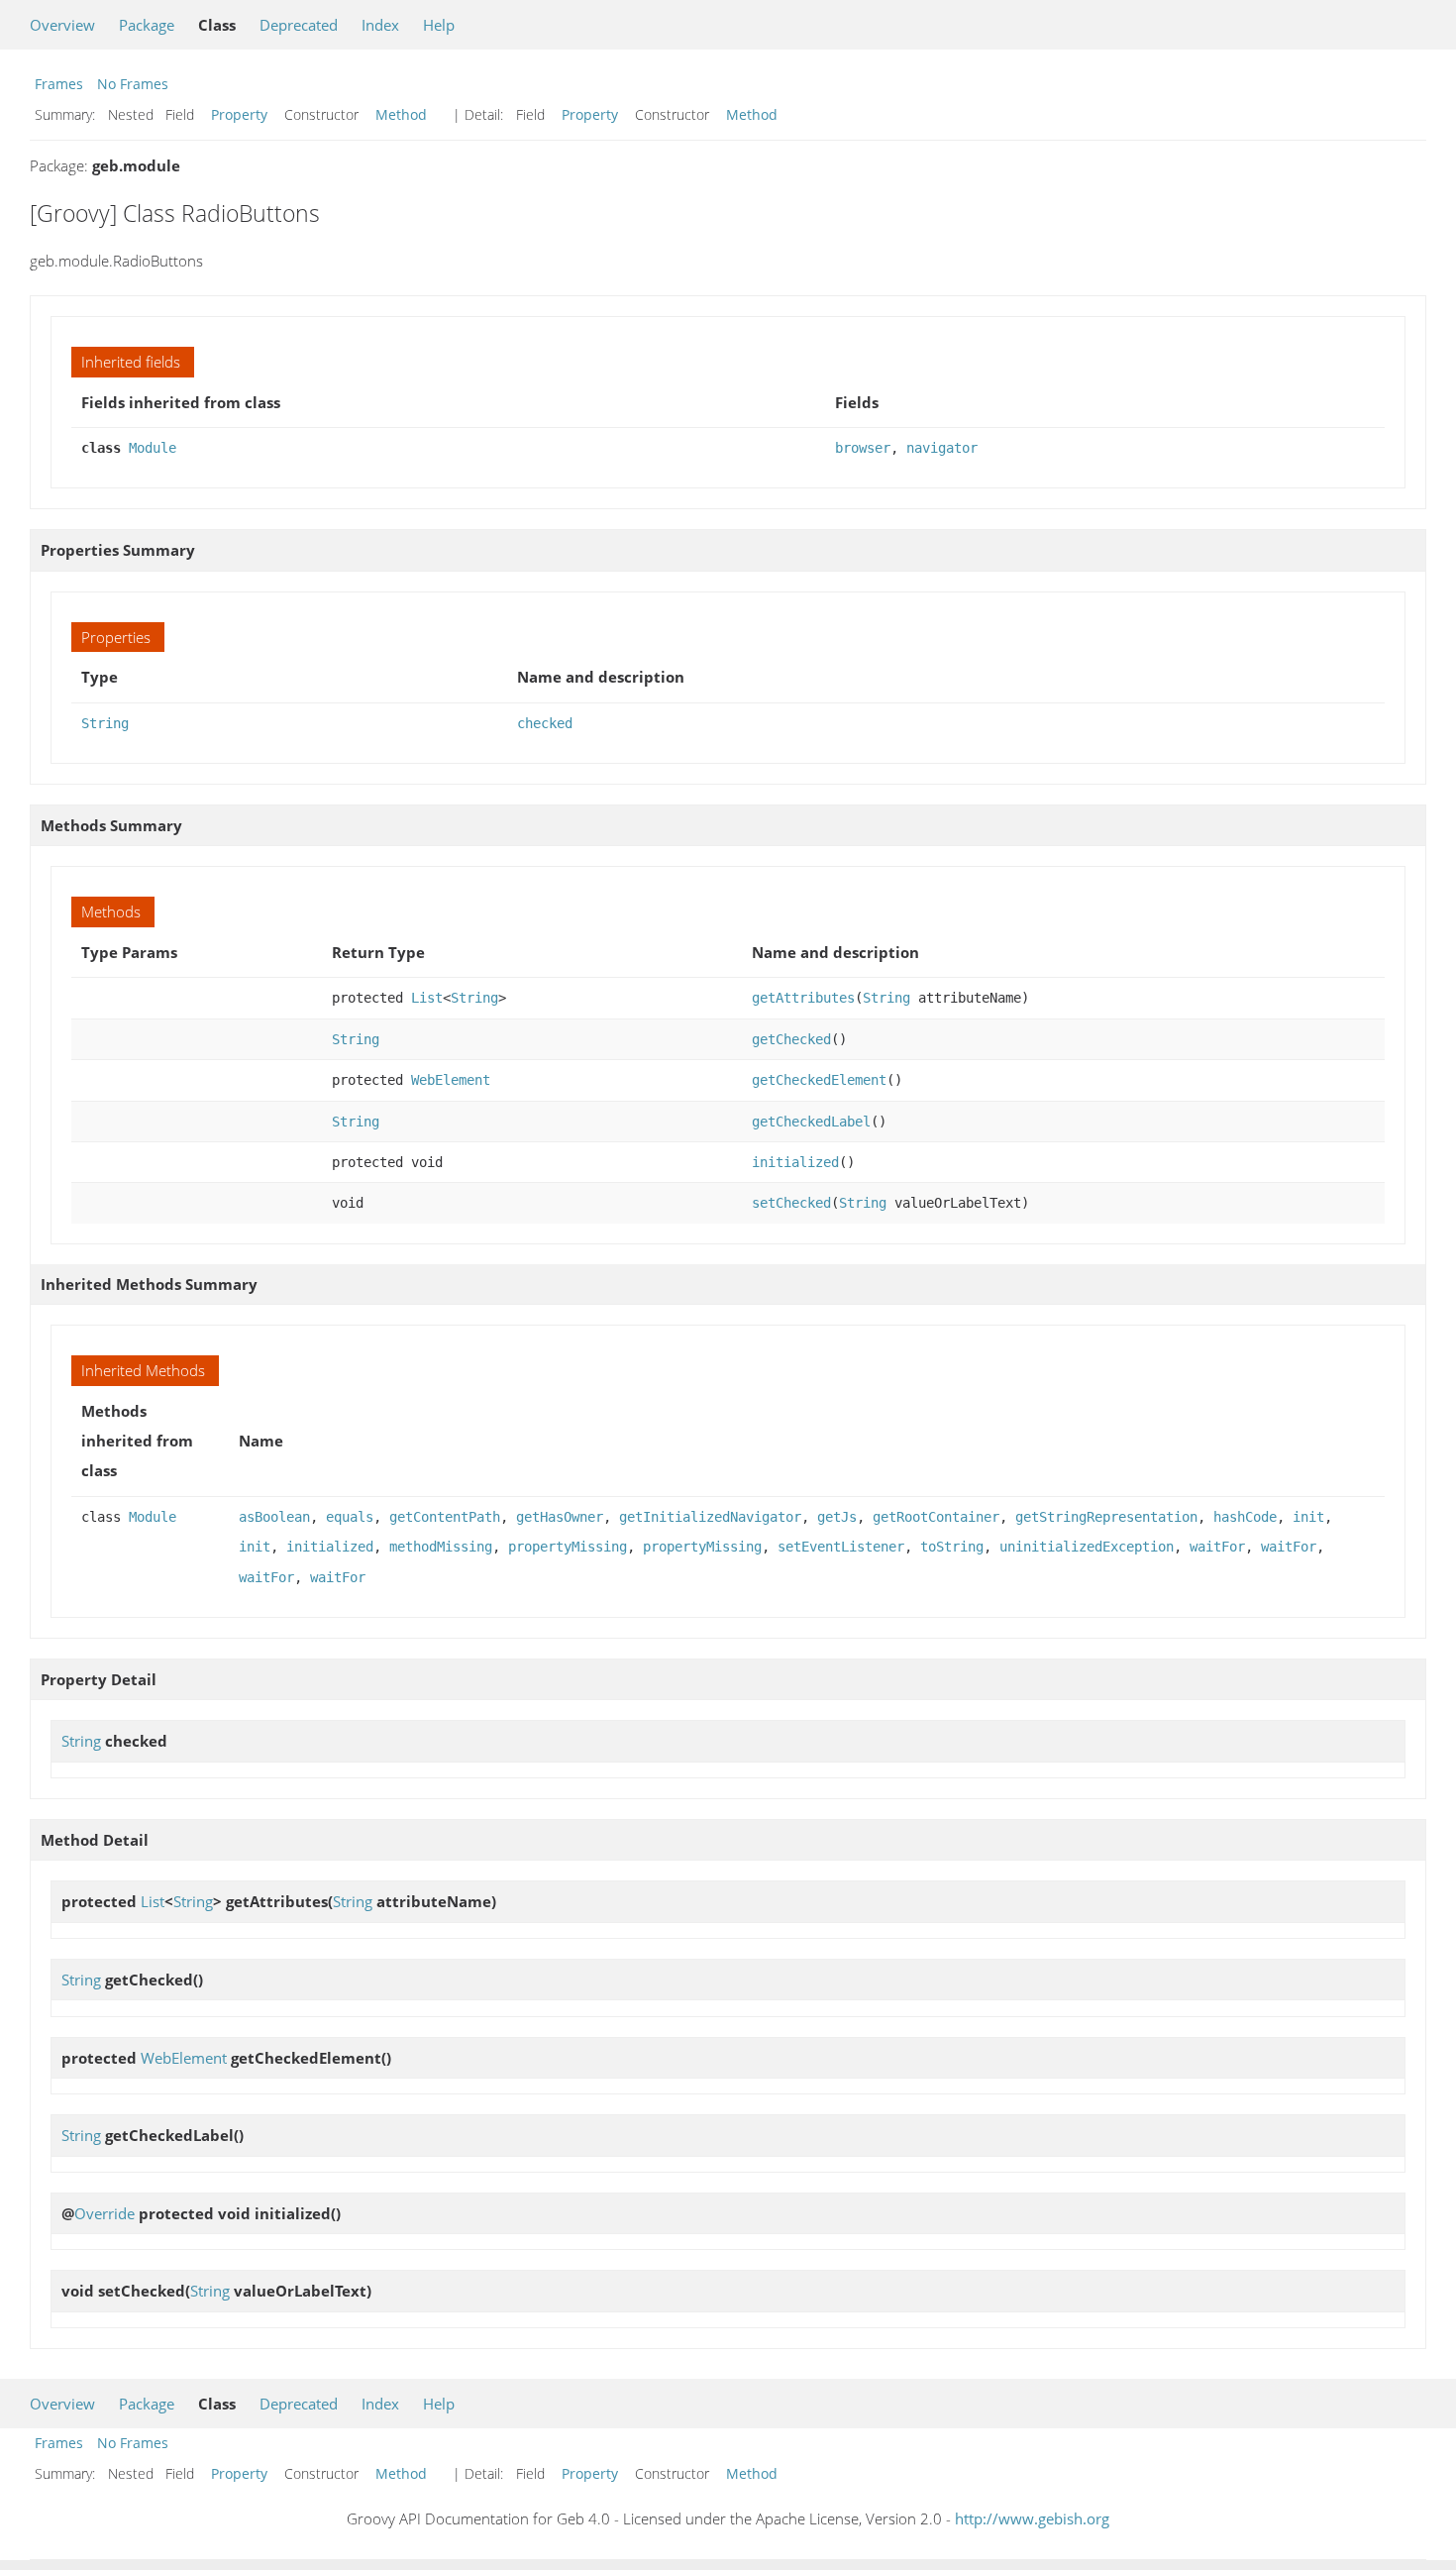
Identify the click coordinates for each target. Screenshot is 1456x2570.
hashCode (1245, 1517)
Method (401, 114)
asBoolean (274, 1517)
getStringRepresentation (1106, 1517)
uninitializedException (1087, 1547)
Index (380, 25)
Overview (62, 25)
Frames (59, 84)
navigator (942, 448)
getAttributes (803, 998)
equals (350, 1517)
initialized (795, 1162)
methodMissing (441, 1547)
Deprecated (299, 25)
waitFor (1217, 1547)
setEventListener (841, 1547)
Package (147, 25)
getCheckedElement (819, 1080)
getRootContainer (936, 1517)
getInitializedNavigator (710, 1517)
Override (104, 2213)
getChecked (791, 1039)
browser (863, 448)
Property (239, 114)
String (105, 723)
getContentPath (445, 1517)
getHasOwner (560, 1517)
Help (439, 25)
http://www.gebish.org (1032, 2518)
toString (952, 1547)
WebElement (451, 1080)
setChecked (791, 1203)
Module (153, 448)
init (1308, 1517)
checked (545, 723)
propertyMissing (568, 1547)
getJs (837, 1517)
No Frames (133, 84)
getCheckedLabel (811, 1122)
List (427, 998)
